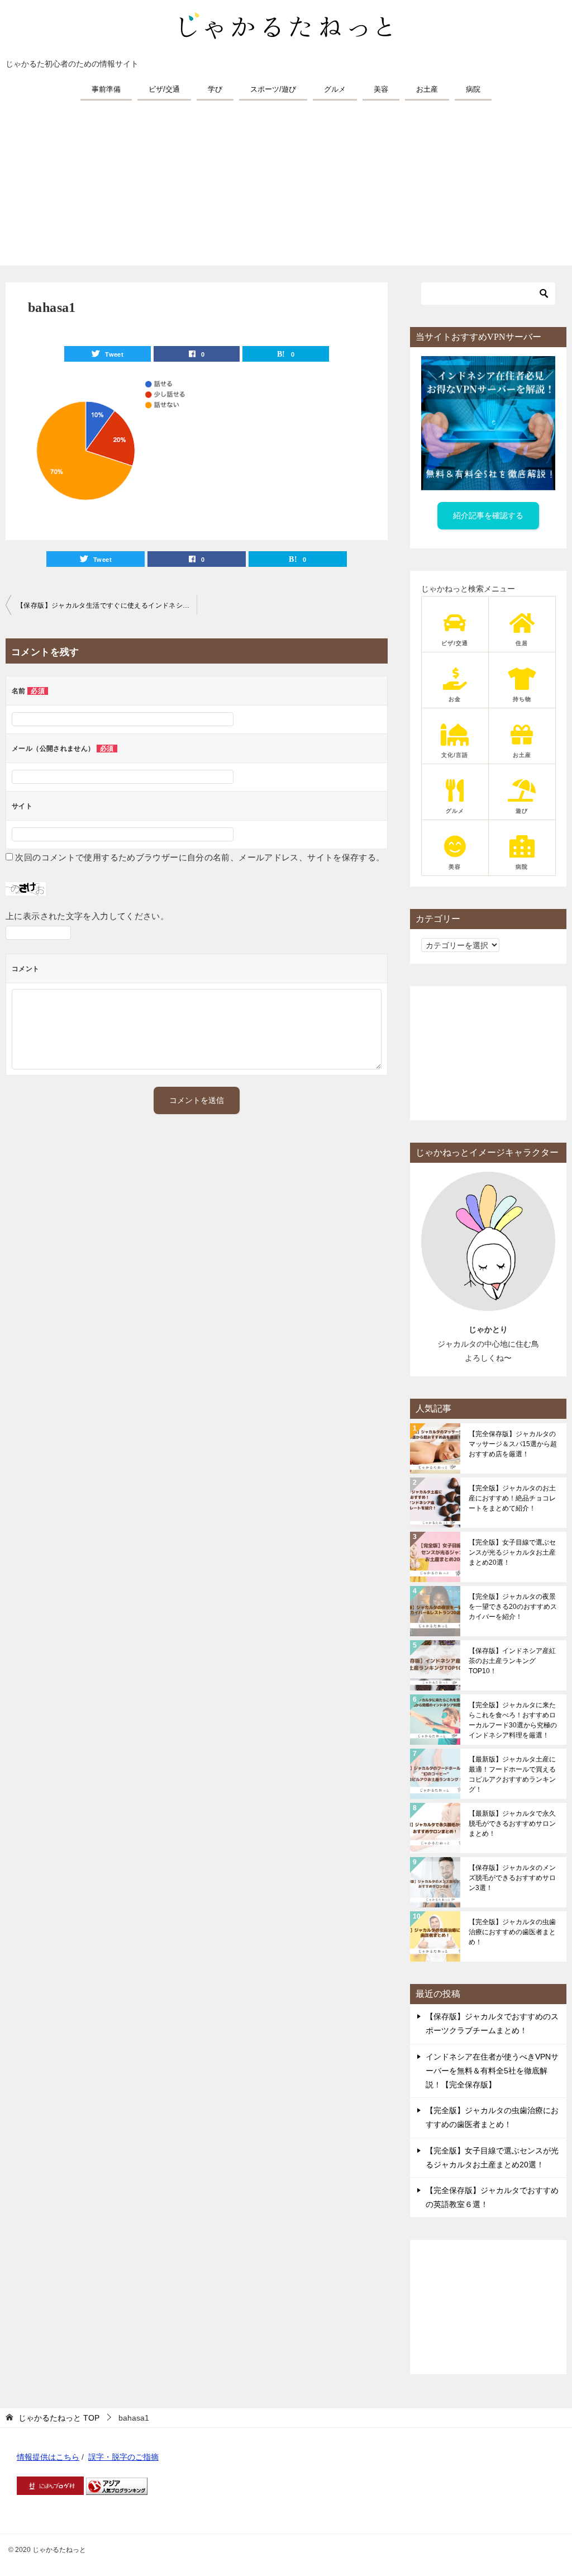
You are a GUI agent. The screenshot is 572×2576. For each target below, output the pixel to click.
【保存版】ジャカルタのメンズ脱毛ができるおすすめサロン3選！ (512, 1878)
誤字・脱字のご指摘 (123, 2457)
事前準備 (106, 89)
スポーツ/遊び (273, 89)
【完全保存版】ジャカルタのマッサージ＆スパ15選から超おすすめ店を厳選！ (513, 1444)
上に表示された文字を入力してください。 (87, 916)
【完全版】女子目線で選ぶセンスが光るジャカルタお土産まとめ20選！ (512, 1552)
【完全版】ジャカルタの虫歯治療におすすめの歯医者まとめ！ (512, 1932)
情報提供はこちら (48, 2457)
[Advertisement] (286, 187)
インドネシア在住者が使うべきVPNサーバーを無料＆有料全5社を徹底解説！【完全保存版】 (492, 2071)
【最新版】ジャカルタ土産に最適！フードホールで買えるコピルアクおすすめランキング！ (512, 1774)
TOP (59, 2418)
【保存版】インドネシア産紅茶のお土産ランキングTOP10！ (512, 1661)
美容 (381, 89)
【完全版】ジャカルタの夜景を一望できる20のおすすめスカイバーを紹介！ (513, 1607)
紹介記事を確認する (488, 515)
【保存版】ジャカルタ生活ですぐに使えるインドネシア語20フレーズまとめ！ (107, 605)
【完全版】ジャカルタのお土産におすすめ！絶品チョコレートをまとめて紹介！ (512, 1498)
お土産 (427, 89)
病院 (473, 89)
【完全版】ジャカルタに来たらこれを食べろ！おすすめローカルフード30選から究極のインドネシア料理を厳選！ (513, 1720)
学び (215, 89)
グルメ (335, 89)
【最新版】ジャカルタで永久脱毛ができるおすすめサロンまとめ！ (512, 1824)
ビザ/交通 (164, 89)
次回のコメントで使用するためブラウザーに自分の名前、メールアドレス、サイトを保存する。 (200, 857)
